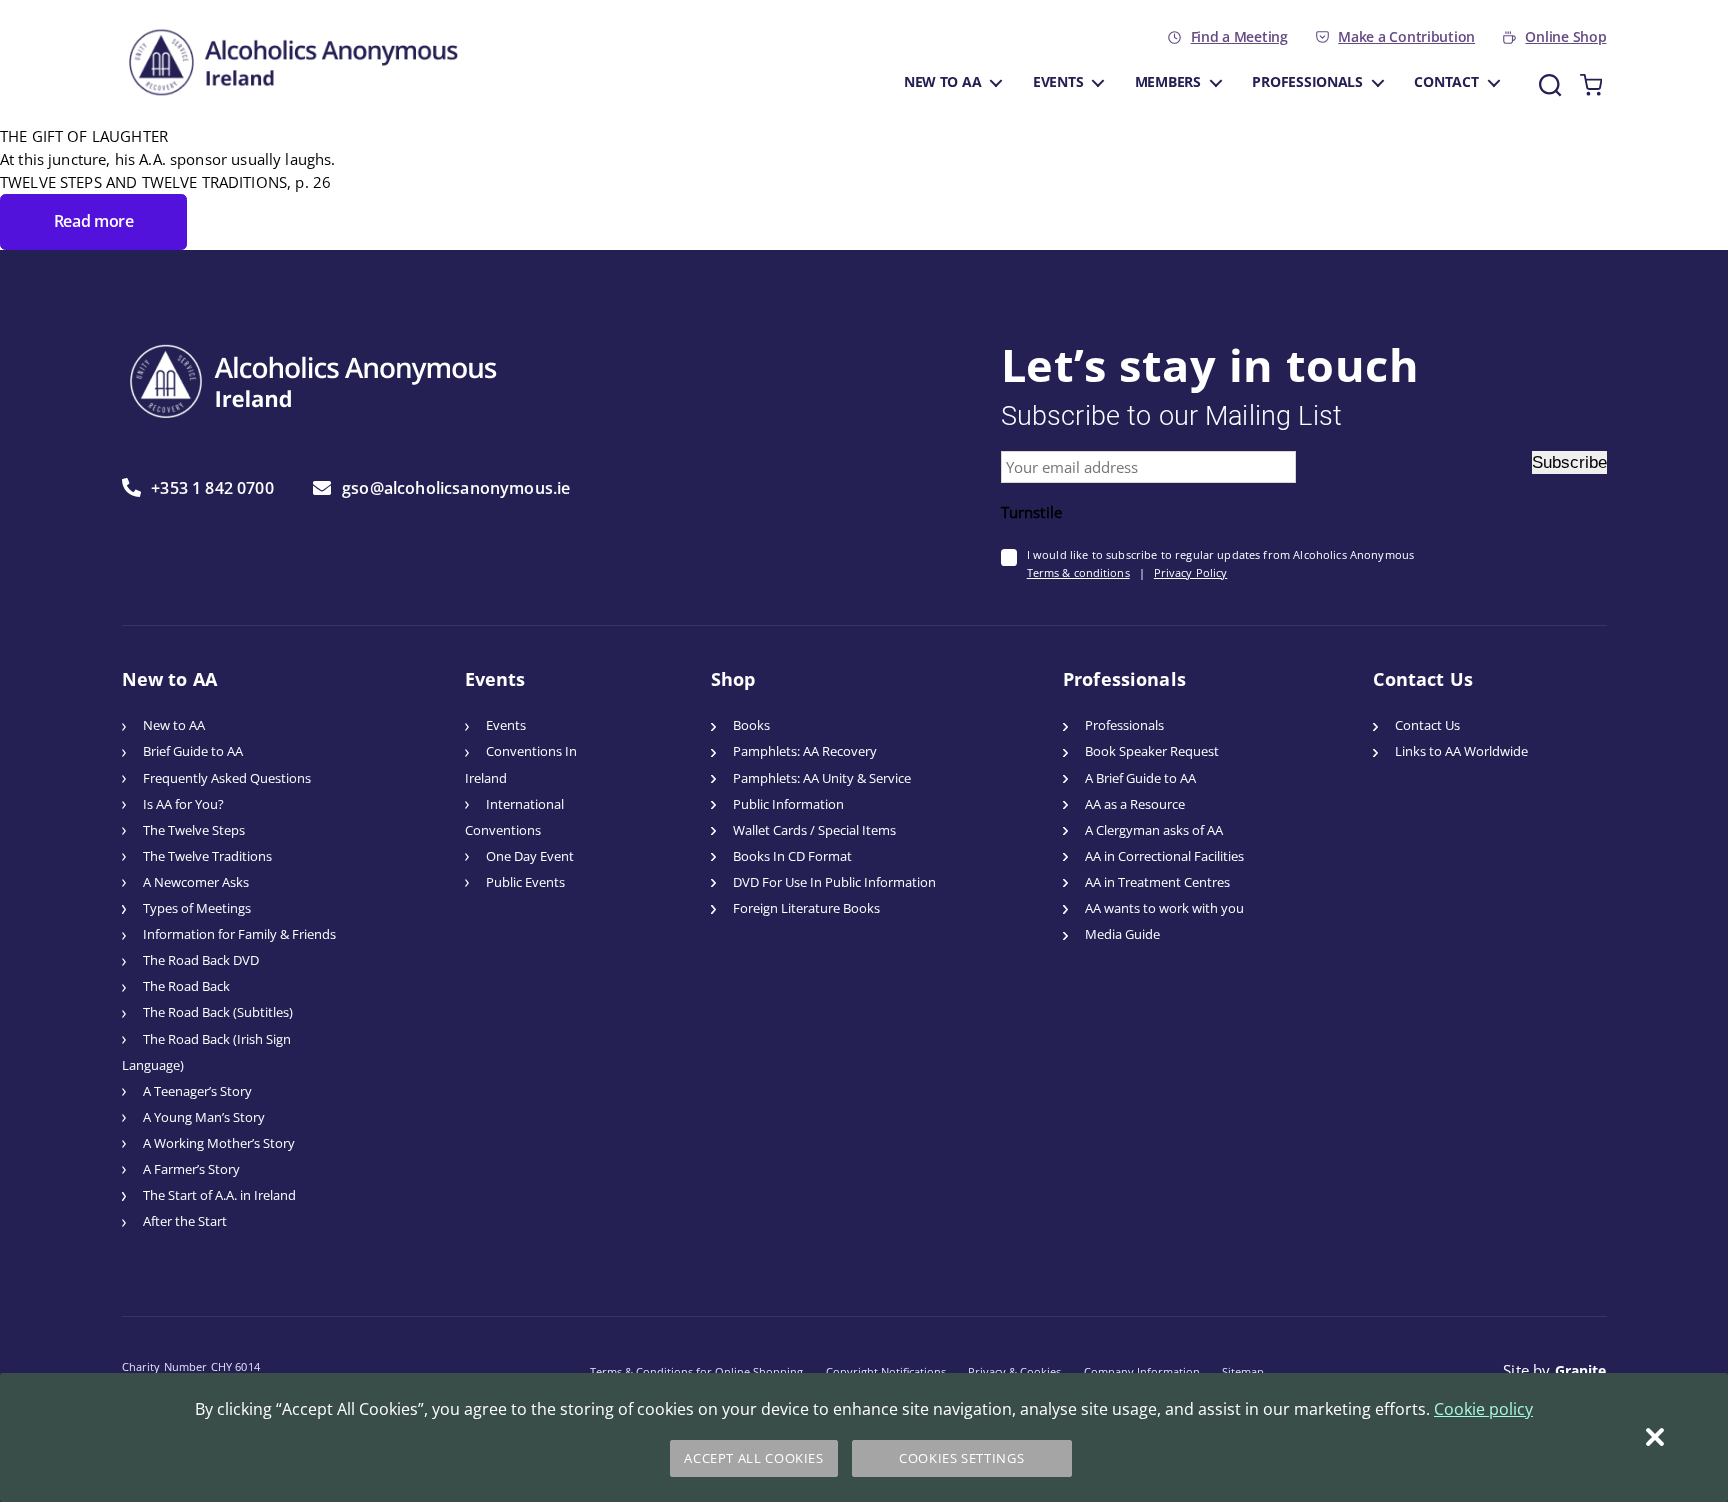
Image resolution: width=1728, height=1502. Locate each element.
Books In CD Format (792, 856)
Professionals (1307, 82)
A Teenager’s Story (197, 1091)
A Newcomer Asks (196, 882)
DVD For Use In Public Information (834, 882)
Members (1168, 82)
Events (1058, 82)
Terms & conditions (1078, 572)
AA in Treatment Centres (1157, 882)
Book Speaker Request (1152, 751)
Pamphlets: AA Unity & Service (822, 778)
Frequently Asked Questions (227, 778)
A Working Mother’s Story (219, 1143)
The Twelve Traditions (207, 856)
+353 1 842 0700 (212, 487)
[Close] (1655, 1437)
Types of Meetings (197, 908)
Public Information (788, 804)
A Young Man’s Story (204, 1117)
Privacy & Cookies (1014, 1371)
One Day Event (530, 856)
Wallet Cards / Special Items (814, 830)
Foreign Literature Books (806, 908)
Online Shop (1565, 37)
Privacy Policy (1191, 572)
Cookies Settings (961, 1458)
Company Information (1142, 1371)
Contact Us (1427, 725)
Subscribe (1569, 462)
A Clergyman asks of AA (1154, 830)
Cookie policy (1483, 1409)
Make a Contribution (1406, 37)
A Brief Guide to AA (1140, 778)
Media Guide (1122, 934)
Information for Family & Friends (239, 934)
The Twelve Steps (194, 830)
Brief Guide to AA (193, 751)
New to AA (943, 82)
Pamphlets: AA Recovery (805, 751)
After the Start (185, 1221)
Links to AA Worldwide (1461, 751)
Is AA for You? (183, 804)
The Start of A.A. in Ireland (219, 1195)
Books (751, 725)
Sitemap (1243, 1371)
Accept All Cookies (753, 1458)
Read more (94, 221)
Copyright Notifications (886, 1371)
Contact (1446, 82)
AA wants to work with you (1164, 908)
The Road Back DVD (201, 960)
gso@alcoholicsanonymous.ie (456, 488)
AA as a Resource (1135, 804)
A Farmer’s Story (191, 1169)
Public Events (525, 882)
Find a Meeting (1239, 37)
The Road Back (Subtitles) (218, 1012)
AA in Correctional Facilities (1164, 856)
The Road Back (186, 986)
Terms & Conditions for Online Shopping (696, 1371)
